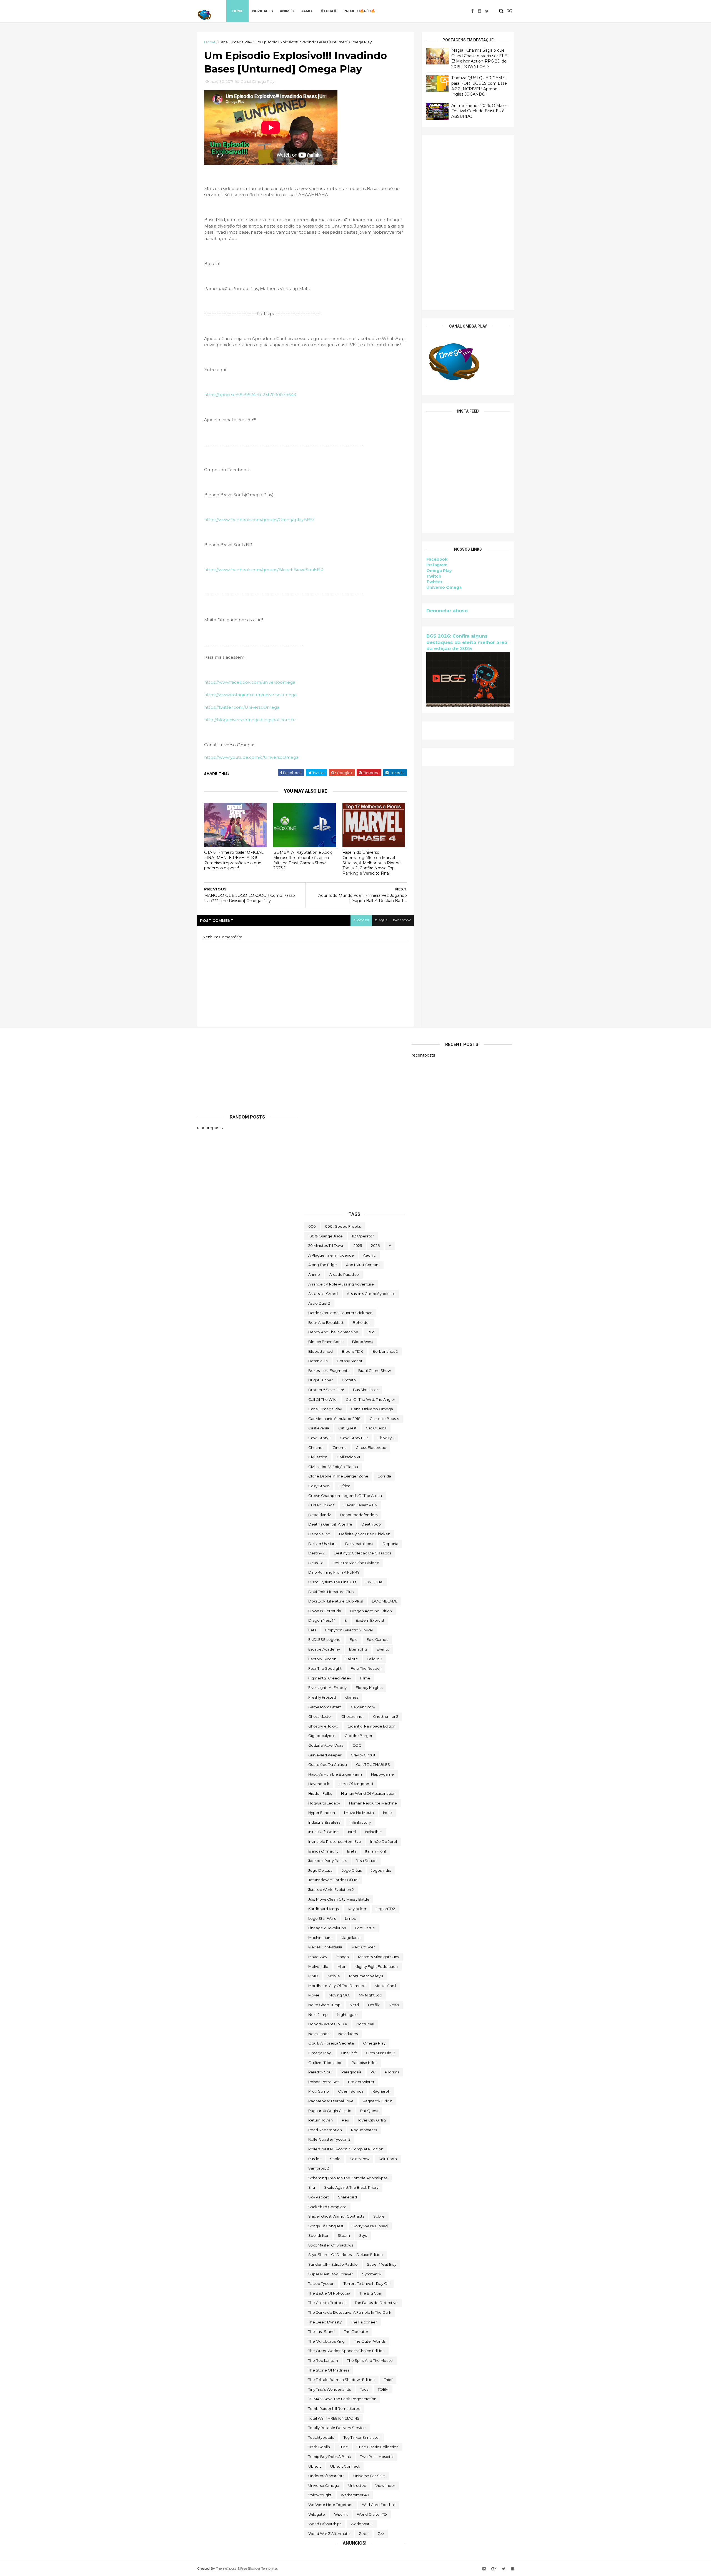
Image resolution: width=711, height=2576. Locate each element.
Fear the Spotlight (325, 1668)
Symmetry (372, 2274)
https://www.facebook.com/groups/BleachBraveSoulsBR (264, 570)
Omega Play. (320, 2053)
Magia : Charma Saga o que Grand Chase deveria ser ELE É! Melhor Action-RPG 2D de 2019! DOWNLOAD (479, 58)
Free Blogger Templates (259, 2568)
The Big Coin (371, 2293)
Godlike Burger (359, 1736)
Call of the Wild (322, 1399)
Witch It (341, 2514)
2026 (375, 1245)
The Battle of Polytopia (329, 2293)
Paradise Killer (364, 2063)
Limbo (351, 1918)
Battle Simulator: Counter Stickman (340, 1313)
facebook (402, 920)
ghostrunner (353, 1716)
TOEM (383, 2389)
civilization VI (348, 1457)
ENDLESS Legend (324, 1639)
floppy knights (369, 1688)
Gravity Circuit (363, 1755)
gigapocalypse (322, 1736)
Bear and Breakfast (326, 1322)
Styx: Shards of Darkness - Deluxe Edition (346, 2255)
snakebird (347, 2197)
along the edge (323, 1265)
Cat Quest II (376, 1428)
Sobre (379, 2216)
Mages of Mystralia (325, 1947)
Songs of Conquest (326, 2226)
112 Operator (363, 1236)
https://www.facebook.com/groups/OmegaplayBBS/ (259, 520)
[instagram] (479, 11)
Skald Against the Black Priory (351, 2187)
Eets (312, 1630)
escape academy (324, 1649)
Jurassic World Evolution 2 (331, 1889)
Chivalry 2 (386, 1438)
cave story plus (354, 1438)
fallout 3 (375, 1659)
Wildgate (317, 2514)
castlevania (319, 1428)
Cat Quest (347, 1428)
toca (364, 2389)
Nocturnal (365, 2024)
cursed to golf (321, 1505)
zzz (381, 2533)
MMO (313, 1976)
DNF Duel (375, 1582)
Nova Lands (319, 2034)
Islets (352, 1851)
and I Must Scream (363, 1265)
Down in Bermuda (325, 1611)
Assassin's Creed (323, 1294)
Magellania (351, 1938)
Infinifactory (360, 1822)
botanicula (318, 1361)
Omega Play (439, 571)
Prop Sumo (319, 2091)
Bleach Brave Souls (326, 1342)
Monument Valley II (366, 1976)
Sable (335, 2159)
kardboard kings (323, 1909)
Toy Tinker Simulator (362, 2437)
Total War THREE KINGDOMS (334, 2418)
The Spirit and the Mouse (370, 2360)
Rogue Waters (364, 2130)
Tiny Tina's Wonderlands (330, 2389)
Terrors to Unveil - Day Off (367, 2283)
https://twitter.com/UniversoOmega (242, 707)
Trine (344, 2447)
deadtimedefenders (359, 1515)
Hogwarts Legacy (324, 1803)
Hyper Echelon (322, 1813)
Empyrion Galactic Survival (349, 1630)
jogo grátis (352, 1870)
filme (365, 1678)
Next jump (318, 2015)
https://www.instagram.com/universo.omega (250, 695)
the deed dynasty (325, 2322)
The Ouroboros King (326, 2341)
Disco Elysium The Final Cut (332, 1582)
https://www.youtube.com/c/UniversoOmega (251, 757)
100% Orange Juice (326, 1236)
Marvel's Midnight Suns (378, 1957)
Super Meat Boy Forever (331, 2274)
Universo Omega (444, 587)
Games (307, 11)
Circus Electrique (371, 1447)
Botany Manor (350, 1361)
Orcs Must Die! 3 (381, 2053)
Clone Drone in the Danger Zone (338, 1476)
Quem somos (351, 2091)
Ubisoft (315, 2466)
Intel (352, 1832)
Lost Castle (365, 1928)
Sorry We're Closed (370, 2226)
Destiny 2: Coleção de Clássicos (362, 1553)
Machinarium (320, 1938)
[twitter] (487, 11)
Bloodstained (321, 1351)
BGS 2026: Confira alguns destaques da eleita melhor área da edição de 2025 (467, 642)
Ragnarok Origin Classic (330, 2111)
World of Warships (325, 2524)
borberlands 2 (385, 1351)
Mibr (341, 1966)
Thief (388, 2380)
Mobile (334, 1976)
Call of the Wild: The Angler (370, 1399)
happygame (382, 1774)
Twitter (434, 582)
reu (346, 2120)
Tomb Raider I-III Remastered (334, 2408)
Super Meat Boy (382, 2264)
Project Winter (361, 2082)
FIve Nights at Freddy (327, 1688)
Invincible (373, 1832)
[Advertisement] (468, 223)
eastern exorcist (370, 1620)
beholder (361, 1322)
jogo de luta (320, 1870)
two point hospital (377, 2457)
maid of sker (363, 1947)
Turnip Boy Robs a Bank (330, 2457)
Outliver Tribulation (325, 2063)
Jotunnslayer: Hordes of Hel (333, 1880)
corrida (384, 1476)
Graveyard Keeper (325, 1755)
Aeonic (369, 1255)
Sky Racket (319, 2197)
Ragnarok (381, 2091)
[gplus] (494, 2569)
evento (383, 1649)
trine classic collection (378, 2447)
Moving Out (339, 1995)
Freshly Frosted (322, 1697)
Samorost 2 (319, 2168)
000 (312, 1226)
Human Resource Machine (373, 1803)
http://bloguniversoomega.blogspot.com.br (250, 720)
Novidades (262, 11)
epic (354, 1639)
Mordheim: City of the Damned (337, 1986)
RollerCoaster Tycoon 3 (329, 2139)
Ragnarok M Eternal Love (331, 2101)
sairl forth (388, 2159)
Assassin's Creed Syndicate (371, 1294)
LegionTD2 (385, 1909)
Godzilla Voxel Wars (326, 1745)
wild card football (379, 2505)
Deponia (390, 1544)
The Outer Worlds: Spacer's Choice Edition (346, 2351)
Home (237, 11)
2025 (358, 1245)
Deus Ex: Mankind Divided (356, 1563)
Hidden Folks (320, 1793)
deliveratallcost (359, 1544)
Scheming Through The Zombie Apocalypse (348, 2178)
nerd (354, 2005)
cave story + (320, 1438)
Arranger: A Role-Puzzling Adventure (341, 1284)
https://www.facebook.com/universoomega (250, 682)
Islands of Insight (323, 1851)
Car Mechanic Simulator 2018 (334, 1419)
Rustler (315, 2159)
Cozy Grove (319, 1486)
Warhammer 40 (355, 2495)
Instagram (437, 565)
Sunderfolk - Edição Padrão (333, 2264)
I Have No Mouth (359, 1813)
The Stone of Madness (329, 2370)
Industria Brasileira (324, 1822)
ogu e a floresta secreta (331, 2043)
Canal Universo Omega (372, 1409)
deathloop (371, 1524)
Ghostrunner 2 (386, 1716)
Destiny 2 (316, 1553)
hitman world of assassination (368, 1793)
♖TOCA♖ (328, 11)
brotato (349, 1380)
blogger (361, 920)
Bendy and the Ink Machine (333, 1332)
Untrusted (357, 2485)
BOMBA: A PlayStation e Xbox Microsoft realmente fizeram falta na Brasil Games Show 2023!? (302, 860)
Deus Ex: (316, 1563)
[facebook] (472, 11)
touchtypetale (321, 2437)
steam (344, 2235)
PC (373, 2072)
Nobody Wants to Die (328, 2024)
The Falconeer (364, 2322)
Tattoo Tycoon (321, 2283)
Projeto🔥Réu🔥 (359, 11)
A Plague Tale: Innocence (331, 1255)
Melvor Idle (318, 1966)
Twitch (434, 576)
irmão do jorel (384, 1841)
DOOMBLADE (385, 1601)
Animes (287, 11)
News (394, 2005)
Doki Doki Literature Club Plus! (336, 1601)
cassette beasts (384, 1419)
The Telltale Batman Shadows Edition (341, 2380)
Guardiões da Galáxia (328, 1764)
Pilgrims (392, 2072)
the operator (356, 2332)
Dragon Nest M (322, 1620)
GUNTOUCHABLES (373, 1764)
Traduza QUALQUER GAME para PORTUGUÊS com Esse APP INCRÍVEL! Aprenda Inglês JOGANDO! (479, 86)
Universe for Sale (369, 2476)
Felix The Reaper (366, 1668)
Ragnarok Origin (378, 2101)
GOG (357, 1745)
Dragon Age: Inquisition (371, 1611)
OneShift (349, 2053)
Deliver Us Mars (322, 1544)
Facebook (437, 559)
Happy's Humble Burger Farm (335, 1774)
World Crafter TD (372, 2514)
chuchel (316, 1447)
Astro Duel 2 (319, 1303)
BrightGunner (321, 1380)
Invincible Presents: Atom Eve (335, 1841)
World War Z (362, 2524)
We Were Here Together (331, 2505)
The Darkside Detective (376, 2303)
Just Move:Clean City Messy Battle (339, 1899)
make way (318, 1957)
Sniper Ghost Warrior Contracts (336, 2216)
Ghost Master (320, 1716)
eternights (358, 1649)
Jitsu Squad (366, 1861)
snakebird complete (327, 2207)
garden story (363, 1707)
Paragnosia (351, 2072)
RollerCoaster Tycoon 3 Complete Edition (346, 2149)
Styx (363, 2235)
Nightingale (347, 2015)
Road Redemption (325, 2130)
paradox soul (320, 2072)
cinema (340, 1447)
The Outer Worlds (370, 2341)
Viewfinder (385, 2485)
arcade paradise (344, 1274)
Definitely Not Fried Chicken (365, 1534)
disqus (381, 920)
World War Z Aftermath (329, 2533)
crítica (344, 1486)
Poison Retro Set (324, 2082)
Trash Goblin (319, 2447)
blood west (363, 1342)
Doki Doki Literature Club (331, 1592)
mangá (343, 1957)
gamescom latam (325, 1707)
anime (314, 1274)
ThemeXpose (226, 2568)
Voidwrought (320, 2495)
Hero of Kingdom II (356, 1784)
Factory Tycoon (322, 1659)
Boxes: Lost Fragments (329, 1371)
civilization (318, 1457)
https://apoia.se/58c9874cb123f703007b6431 (251, 395)
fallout (352, 1659)
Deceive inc (319, 1534)
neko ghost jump (324, 2005)
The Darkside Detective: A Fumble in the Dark (350, 2312)
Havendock (319, 1784)
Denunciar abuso (447, 611)
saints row (360, 2159)
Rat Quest (369, 2111)
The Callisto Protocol (327, 2303)
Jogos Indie (381, 1870)
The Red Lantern (323, 2360)
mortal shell (385, 1986)
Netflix (374, 2005)
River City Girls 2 (372, 2120)
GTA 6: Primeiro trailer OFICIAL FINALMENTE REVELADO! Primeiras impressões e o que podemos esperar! (234, 860)
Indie (387, 1813)
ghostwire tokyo (323, 1726)
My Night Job (370, 1995)
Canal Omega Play (235, 42)
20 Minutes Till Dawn (326, 1245)
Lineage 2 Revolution (327, 1928)
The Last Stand (321, 2332)
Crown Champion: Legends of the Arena (345, 1496)
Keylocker (357, 1909)
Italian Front (376, 1851)
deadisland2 (320, 1515)
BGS (371, 1332)
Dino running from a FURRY (334, 1572)
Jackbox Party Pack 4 (328, 1861)
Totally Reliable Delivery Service (337, 2428)
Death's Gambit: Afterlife (330, 1524)
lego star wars (322, 1918)
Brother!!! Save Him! (326, 1390)
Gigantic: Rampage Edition (371, 1726)
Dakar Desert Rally (360, 1505)
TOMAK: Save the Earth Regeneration (342, 2399)
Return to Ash (321, 2120)
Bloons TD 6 (353, 1351)
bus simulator (365, 1390)
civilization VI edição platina (333, 1467)
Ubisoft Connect (345, 2466)
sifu (312, 2187)
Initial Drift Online (324, 1832)
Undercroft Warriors (326, 2476)
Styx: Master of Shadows (331, 2245)
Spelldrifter (318, 2235)
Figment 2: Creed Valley (330, 1678)
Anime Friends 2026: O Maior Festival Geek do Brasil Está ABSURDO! (479, 111)
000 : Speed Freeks (343, 1226)
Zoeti (364, 2533)
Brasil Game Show (375, 1371)
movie (314, 1995)
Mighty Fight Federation (376, 1966)
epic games (377, 1639)
